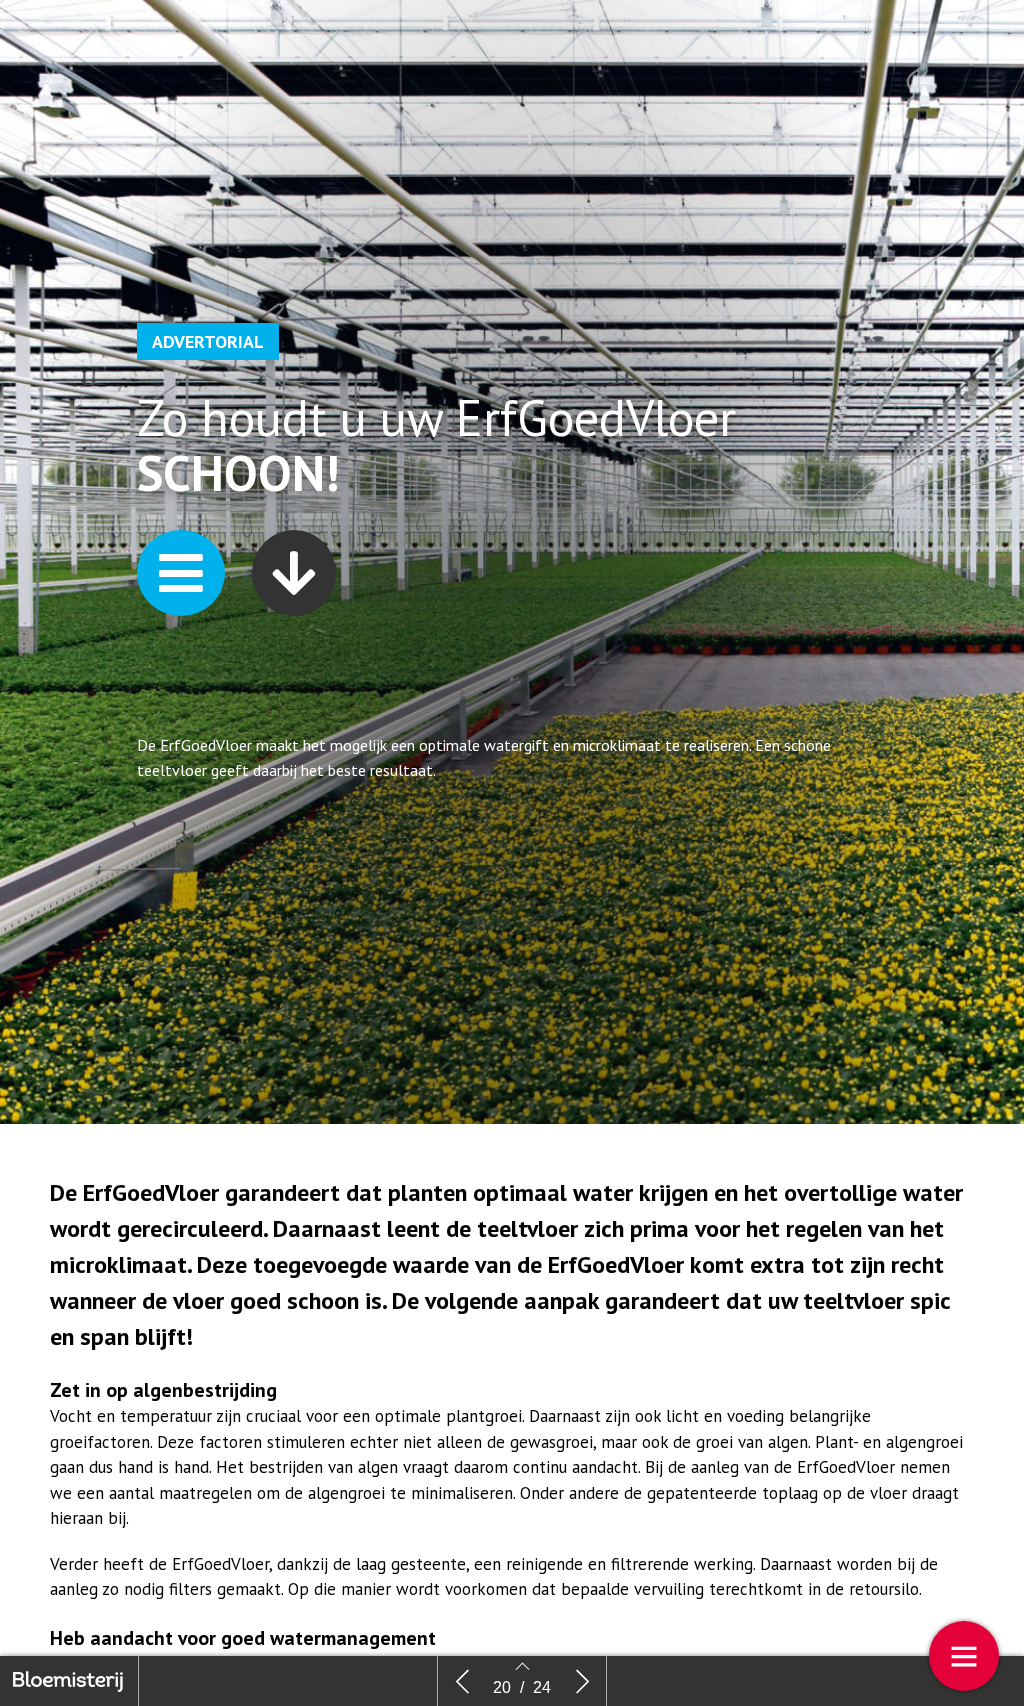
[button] (181, 573)
